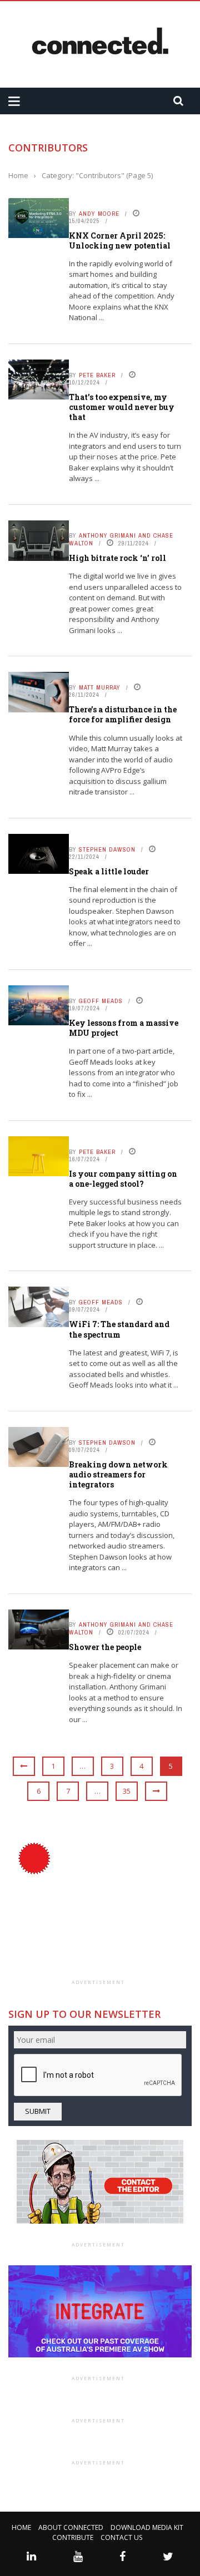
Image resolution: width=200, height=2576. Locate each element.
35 (127, 1791)
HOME (21, 2527)
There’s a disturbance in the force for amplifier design (123, 714)
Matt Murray (100, 687)
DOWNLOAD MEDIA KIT (147, 2527)
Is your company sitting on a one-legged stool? (123, 1179)
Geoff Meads (101, 1001)
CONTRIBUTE (73, 2537)
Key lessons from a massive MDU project (124, 1028)
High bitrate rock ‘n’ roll (117, 558)
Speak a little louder (109, 871)
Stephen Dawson (107, 849)
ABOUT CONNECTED (71, 2527)
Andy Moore (99, 214)
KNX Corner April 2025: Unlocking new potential (120, 241)
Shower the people (105, 1647)
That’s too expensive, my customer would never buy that (122, 407)
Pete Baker (97, 375)
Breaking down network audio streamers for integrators (118, 1474)
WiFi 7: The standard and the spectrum (119, 1329)
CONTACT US (121, 2537)
